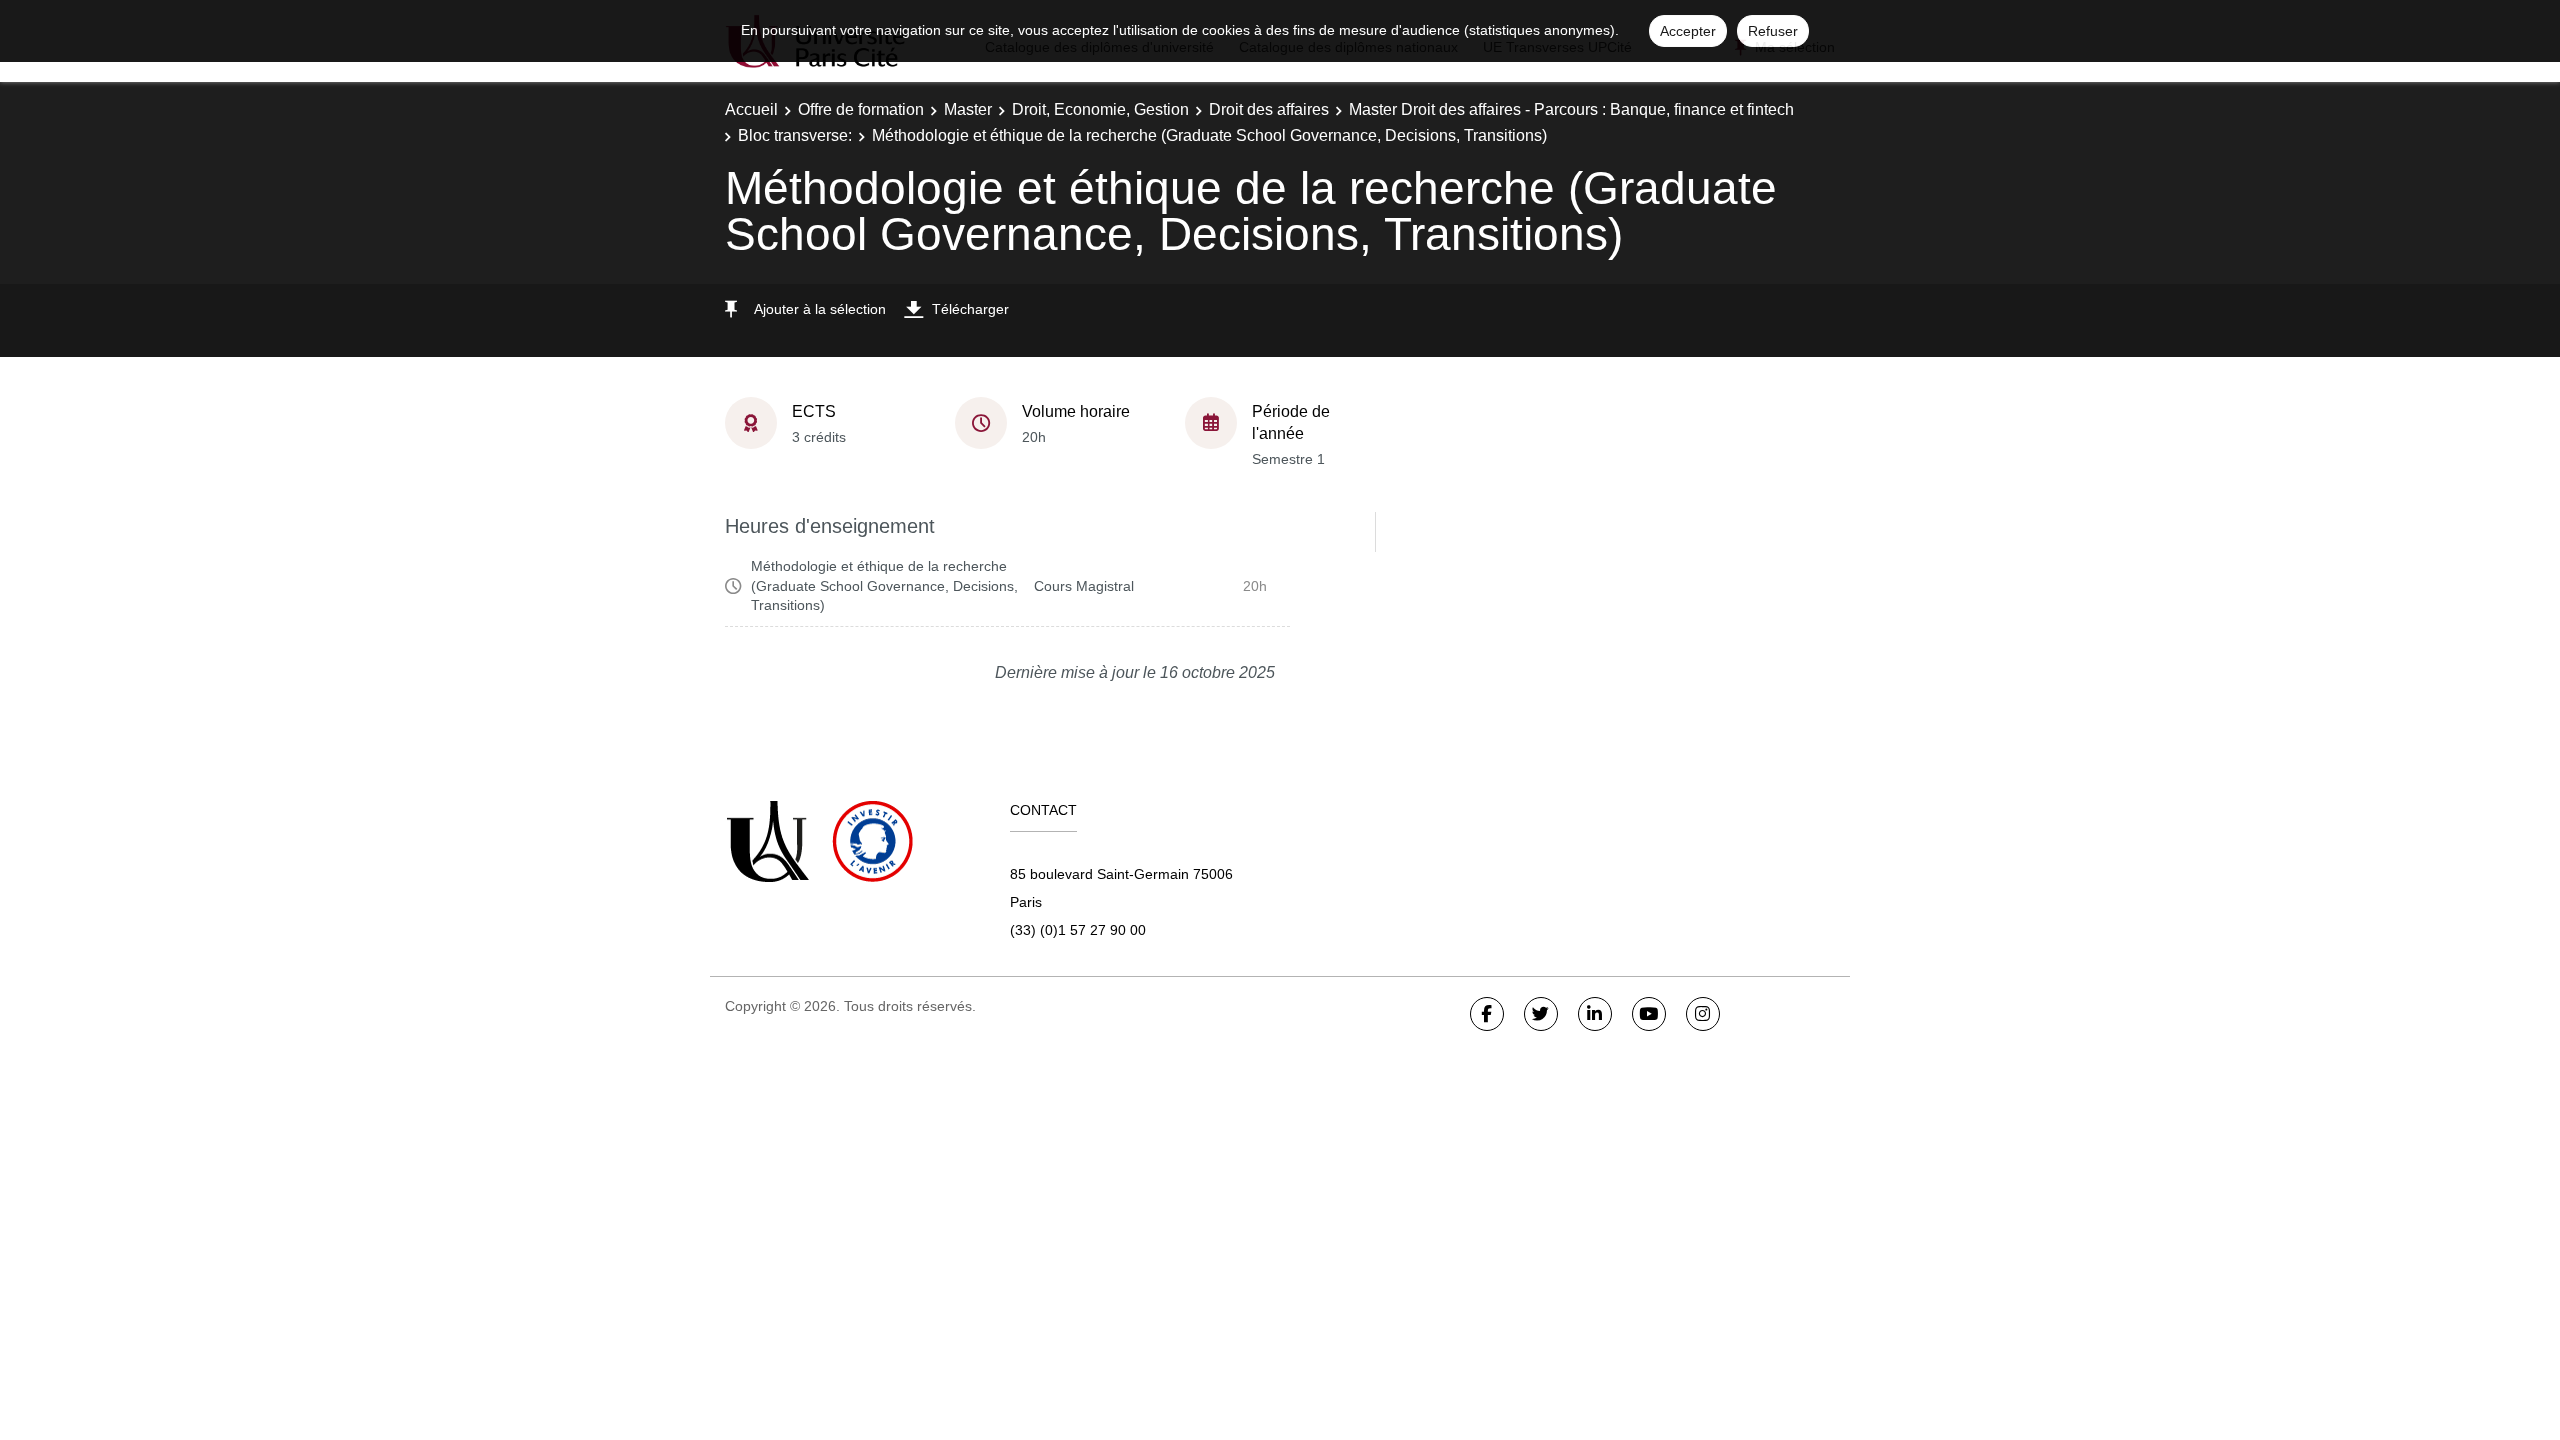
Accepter (1688, 31)
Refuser (1773, 31)
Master (968, 109)
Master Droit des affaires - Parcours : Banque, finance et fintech (1571, 109)
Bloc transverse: (795, 135)
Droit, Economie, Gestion (1100, 109)
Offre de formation (861, 109)
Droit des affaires (1269, 109)
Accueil (751, 109)
